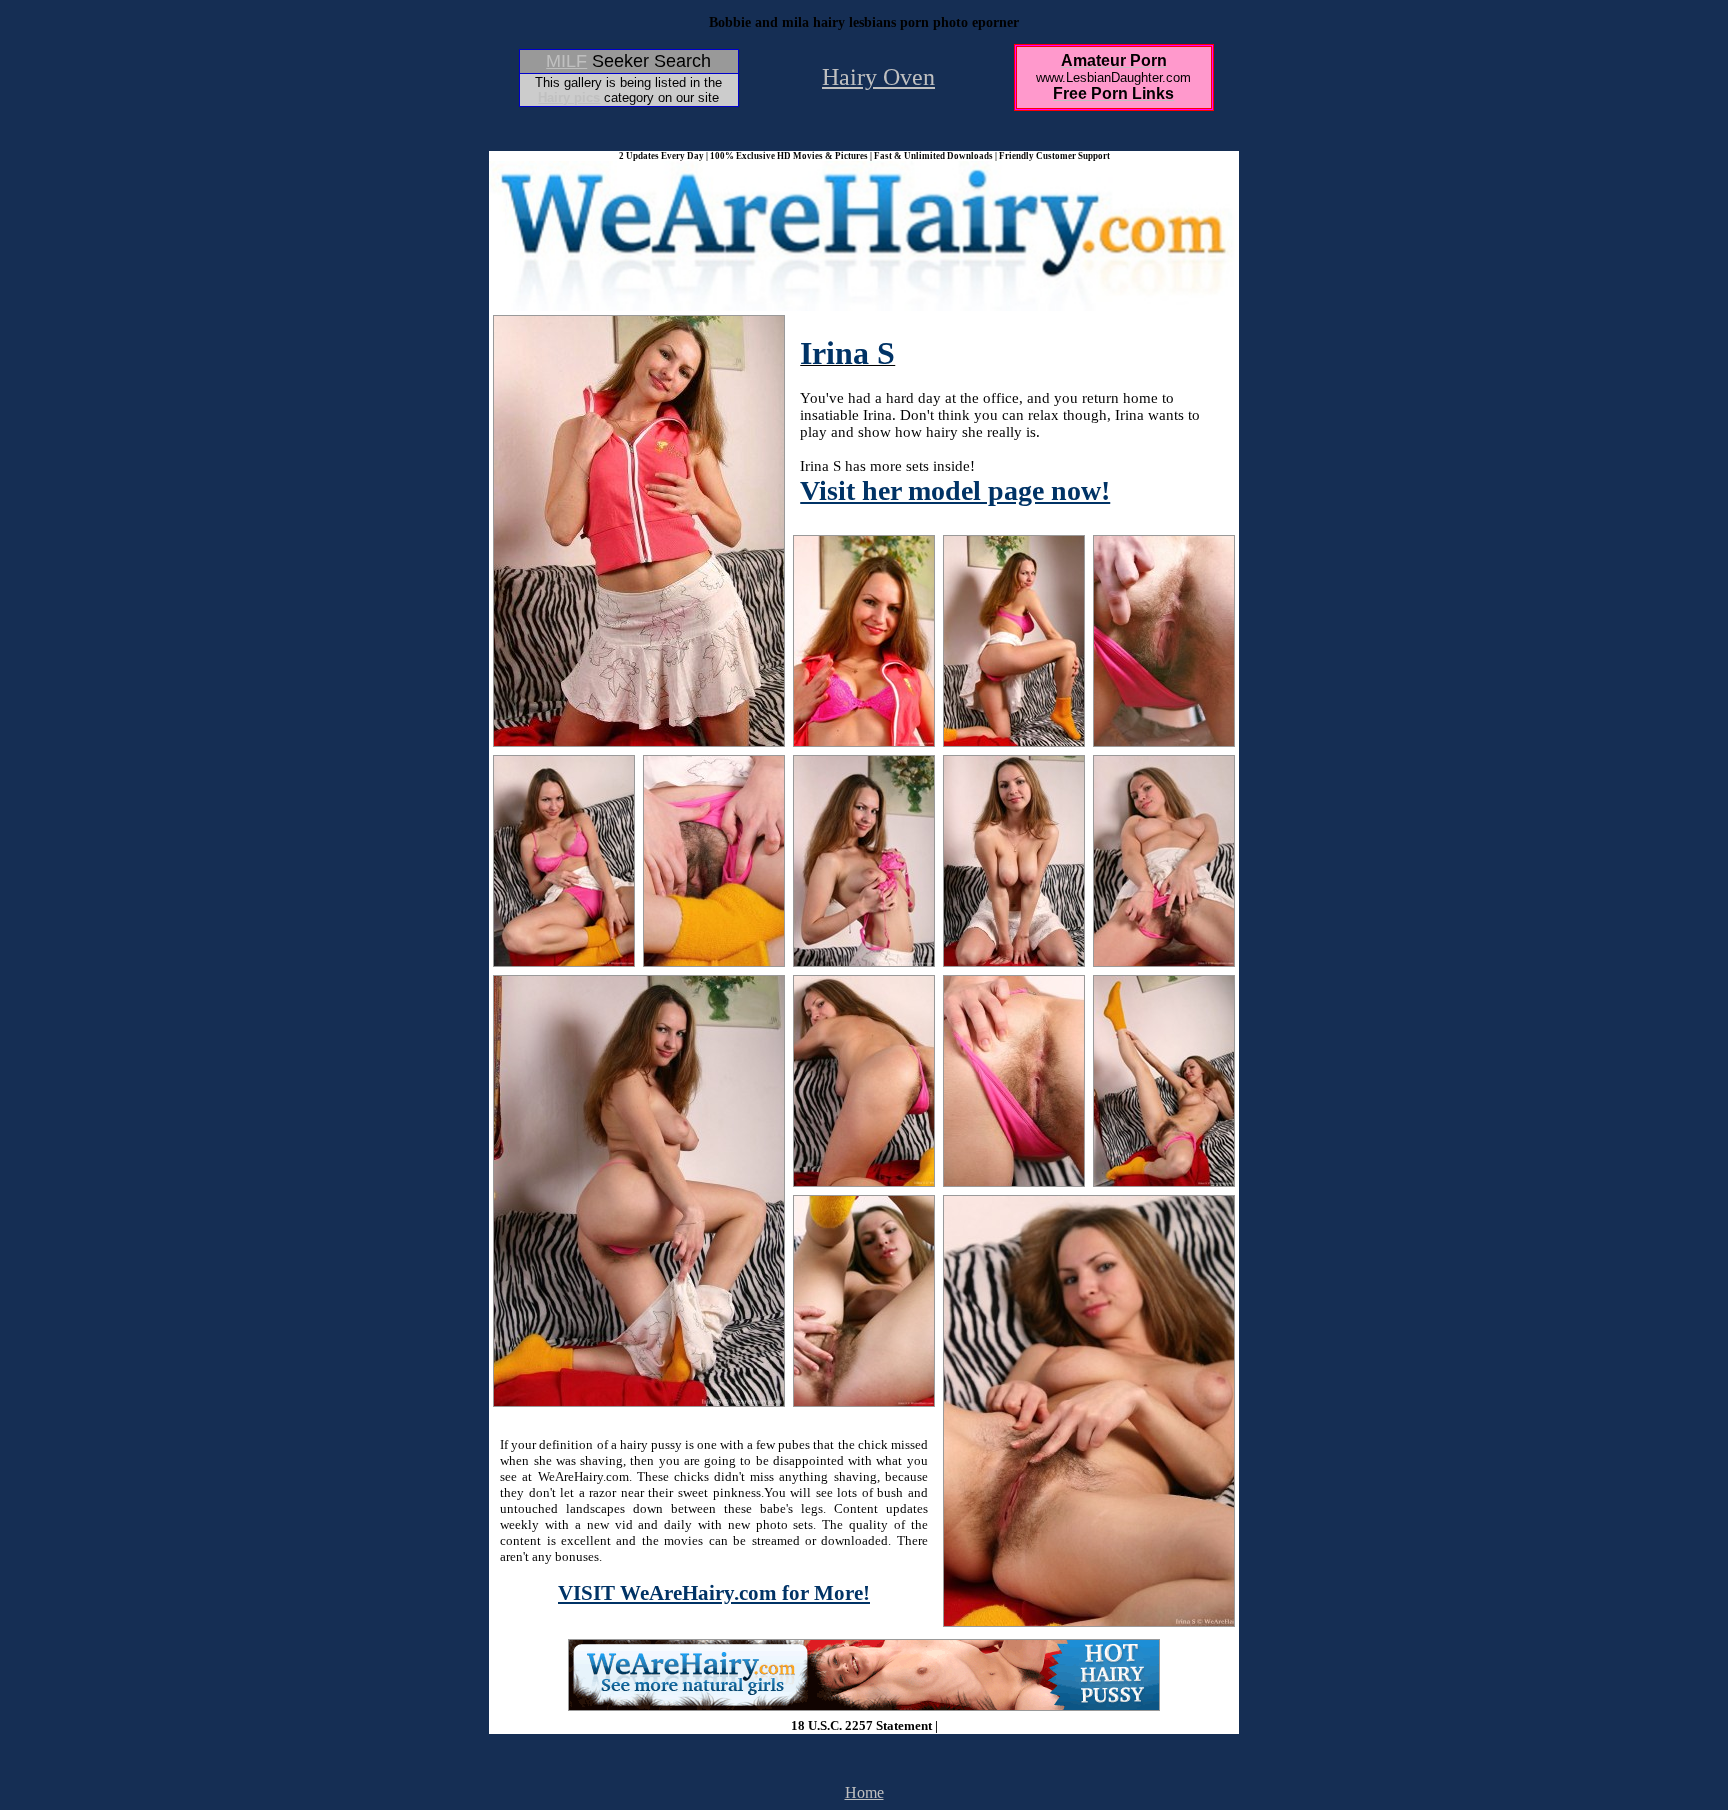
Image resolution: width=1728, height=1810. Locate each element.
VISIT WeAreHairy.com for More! (714, 1593)
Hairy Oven (878, 77)
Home (864, 1792)
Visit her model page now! (955, 490)
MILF (566, 61)
